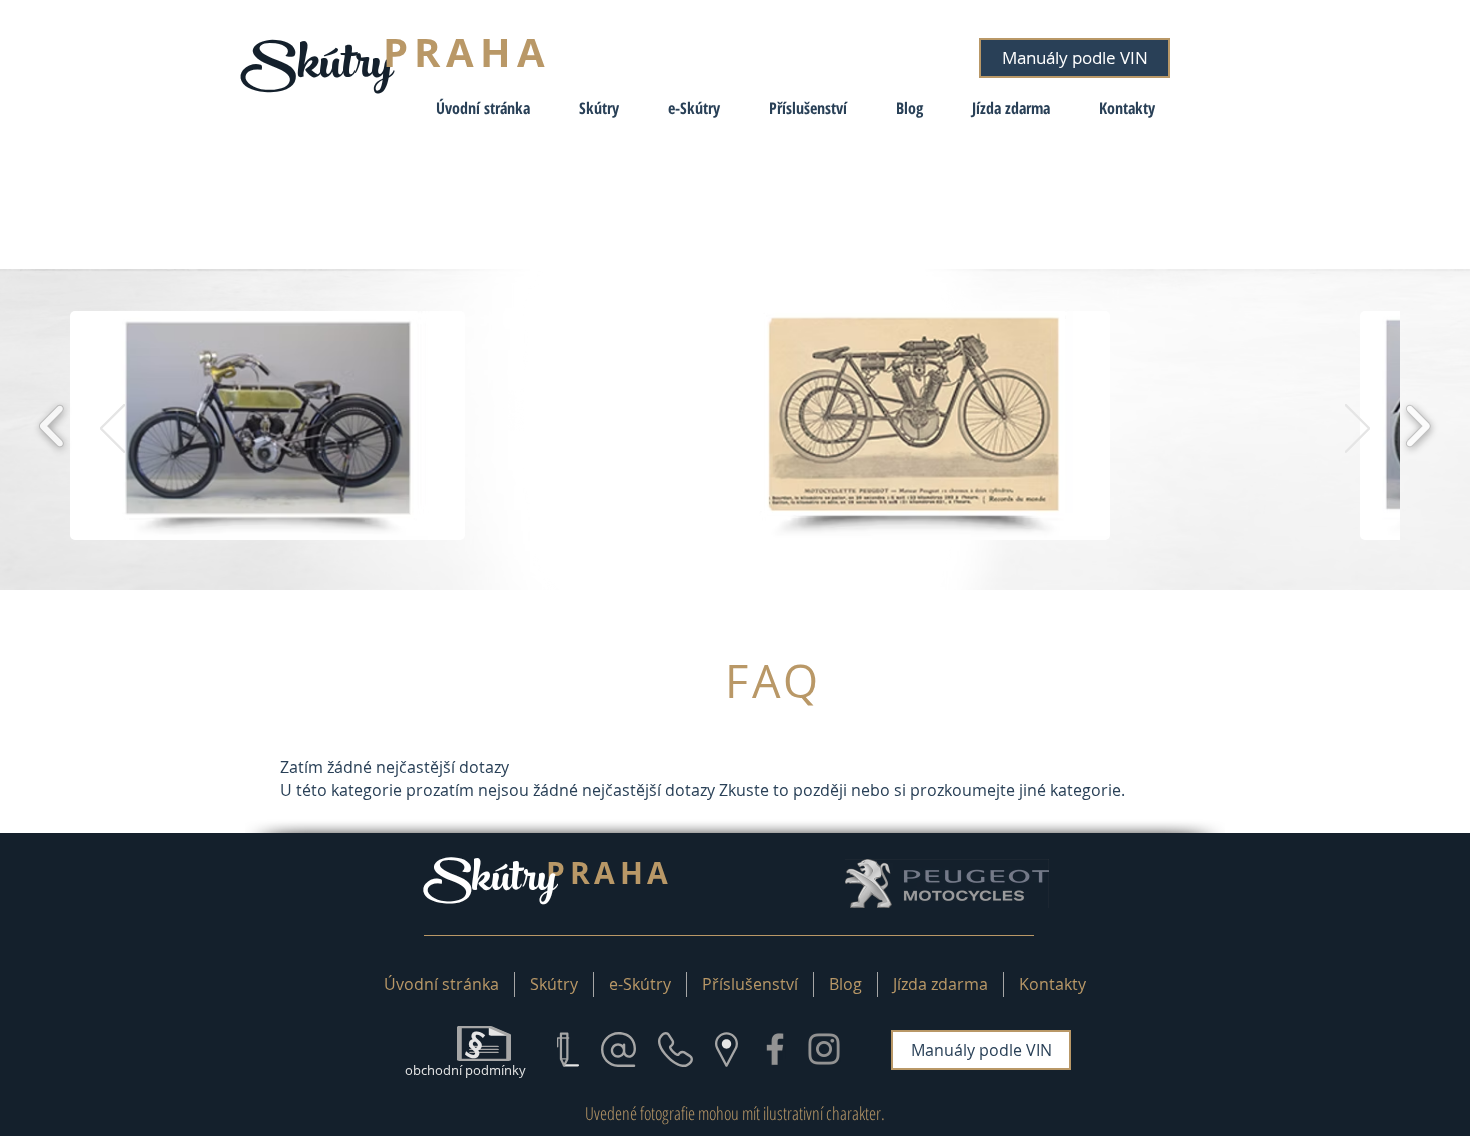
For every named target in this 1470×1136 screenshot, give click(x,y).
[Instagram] (824, 1049)
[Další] (1357, 430)
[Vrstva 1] (735, 540)
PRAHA (467, 52)
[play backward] (52, 425)
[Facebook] (775, 1049)
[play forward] (1417, 425)
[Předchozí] (112, 430)
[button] (589, 108)
